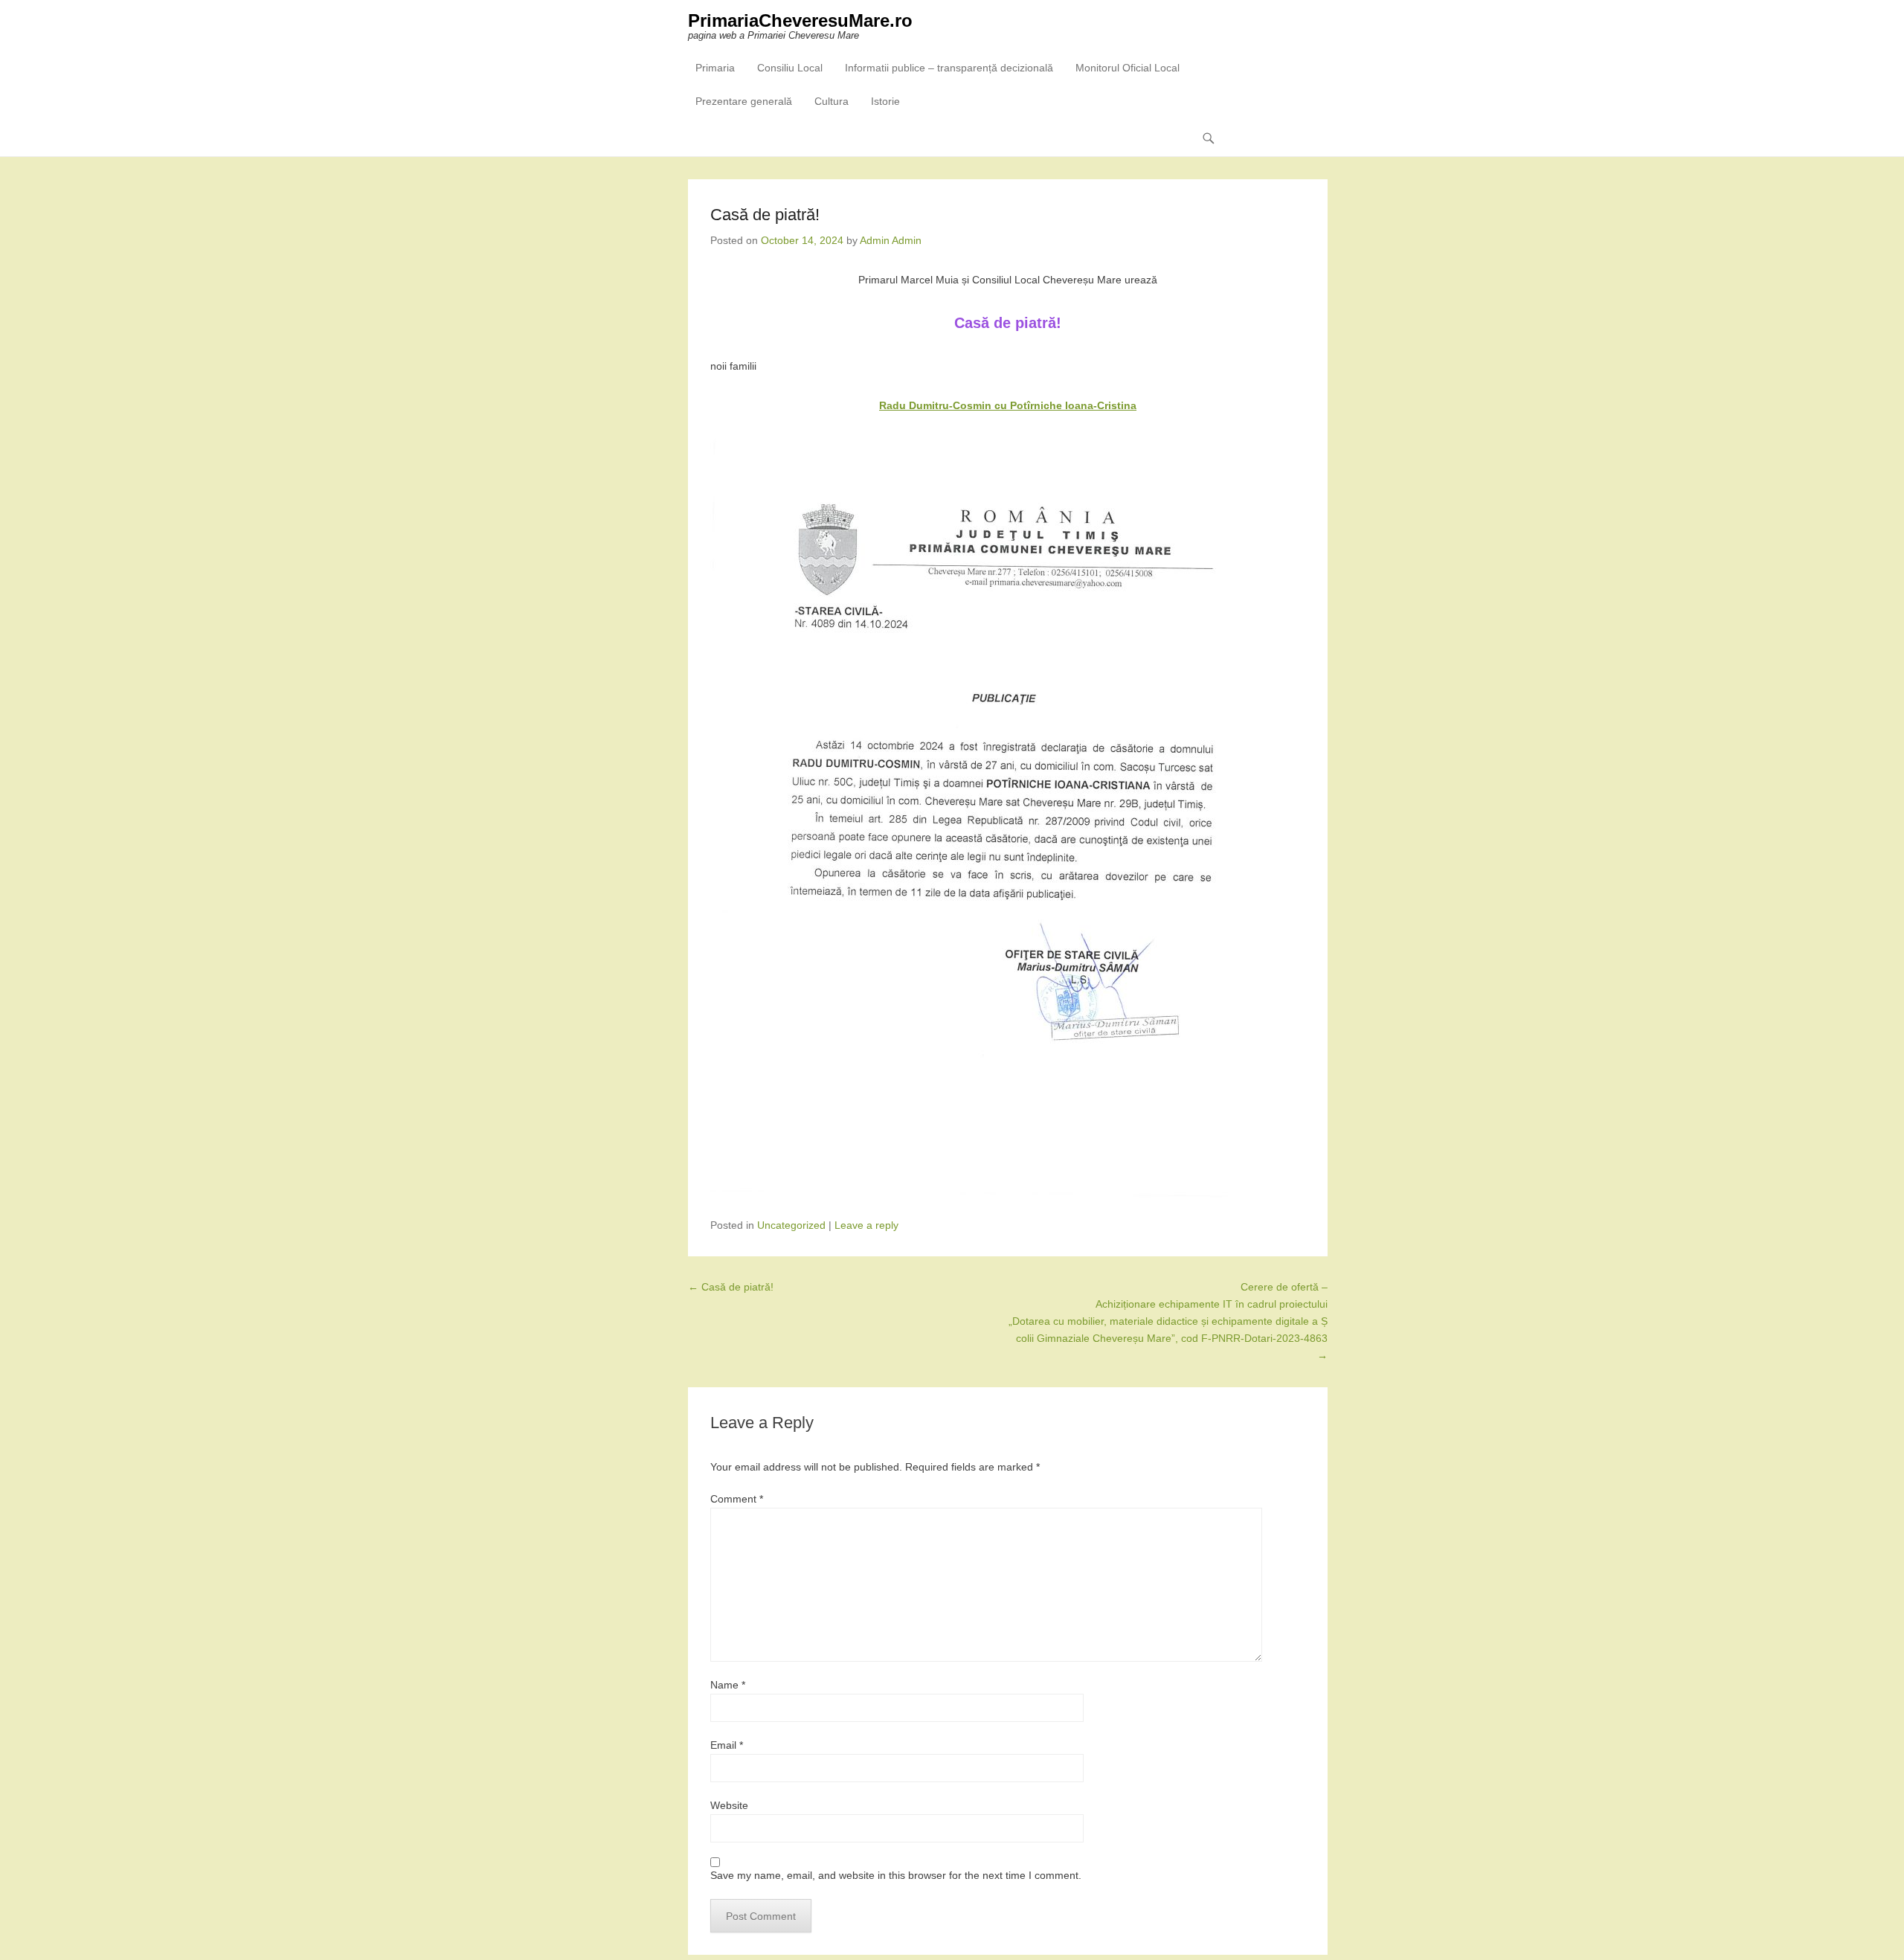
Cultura (832, 101)
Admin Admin (891, 240)
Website (729, 1805)
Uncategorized (791, 1225)
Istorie (885, 101)
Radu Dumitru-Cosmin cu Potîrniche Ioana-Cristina (1008, 405)
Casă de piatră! (731, 1287)
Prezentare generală (744, 101)
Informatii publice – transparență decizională (949, 68)
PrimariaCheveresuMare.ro (800, 20)
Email (727, 1745)
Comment (737, 1499)
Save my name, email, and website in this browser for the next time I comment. (896, 1875)
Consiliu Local (790, 68)
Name (728, 1685)
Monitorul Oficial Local (1128, 68)
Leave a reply (866, 1225)
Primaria (715, 68)
